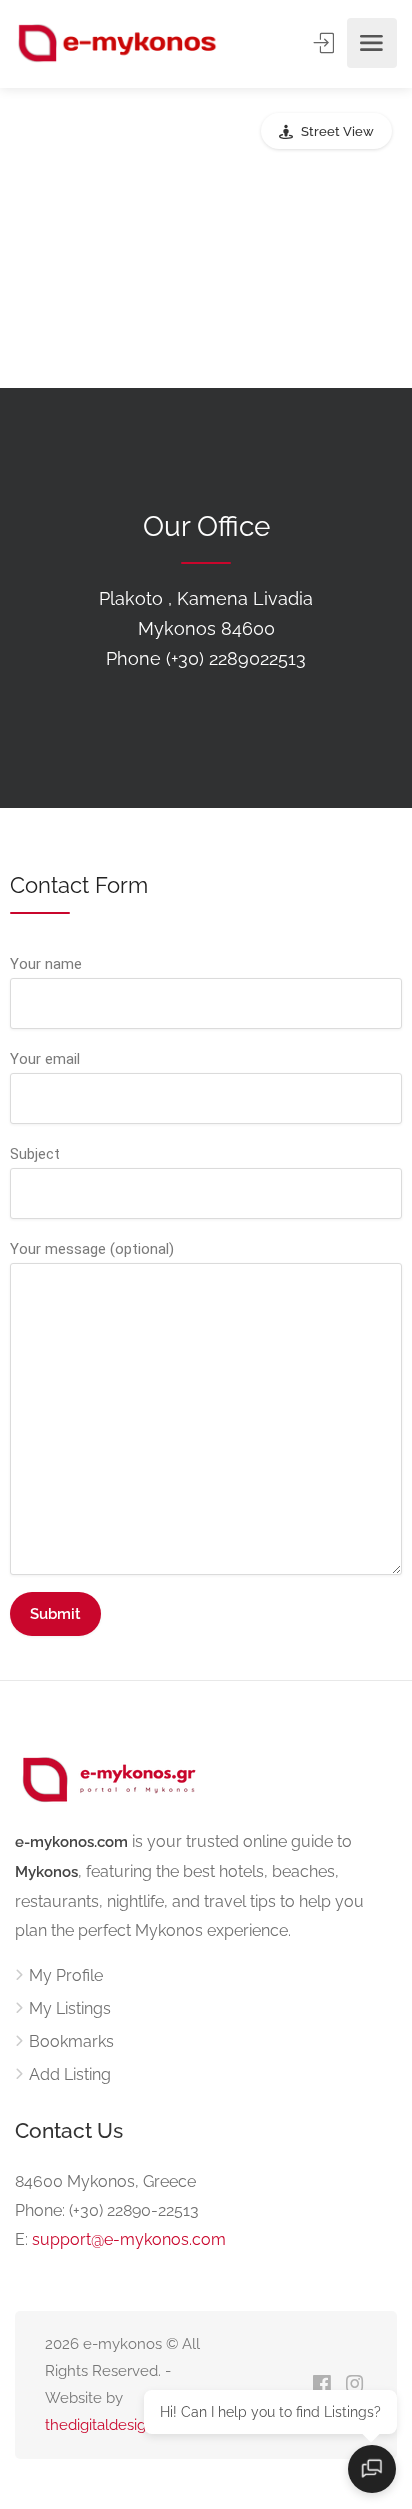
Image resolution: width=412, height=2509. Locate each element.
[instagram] (354, 2385)
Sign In (326, 43)
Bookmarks (71, 2041)
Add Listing (70, 2074)
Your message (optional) (92, 1249)
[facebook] (321, 2385)
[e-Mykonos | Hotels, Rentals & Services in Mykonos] (118, 43)
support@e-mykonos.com (129, 2239)
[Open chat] (372, 2469)
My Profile (66, 1975)
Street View (337, 131)
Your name (46, 964)
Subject (35, 1154)
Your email (45, 1059)
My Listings (70, 2008)
